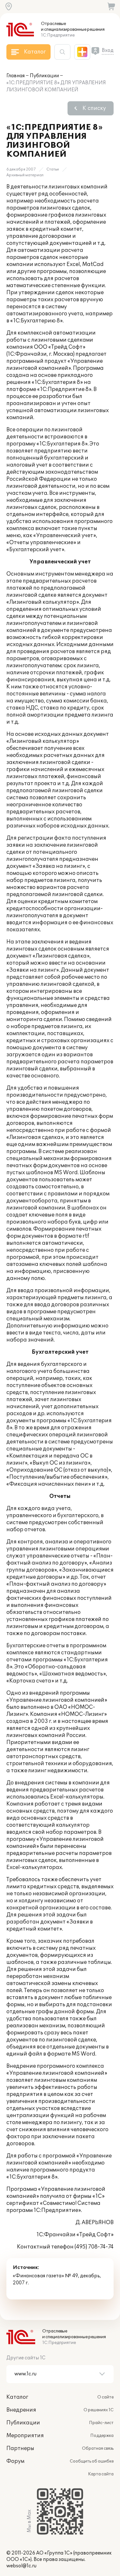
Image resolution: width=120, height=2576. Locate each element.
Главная (16, 76)
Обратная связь (98, 2448)
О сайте (105, 2397)
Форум (15, 2461)
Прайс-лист (101, 2423)
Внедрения (21, 2410)
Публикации (44, 76)
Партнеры (20, 2448)
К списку (94, 108)
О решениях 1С (99, 2410)
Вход (108, 50)
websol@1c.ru (21, 2566)
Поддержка (102, 2436)
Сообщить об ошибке (92, 2461)
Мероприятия (25, 2436)
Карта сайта (101, 2474)
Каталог (17, 2397)
